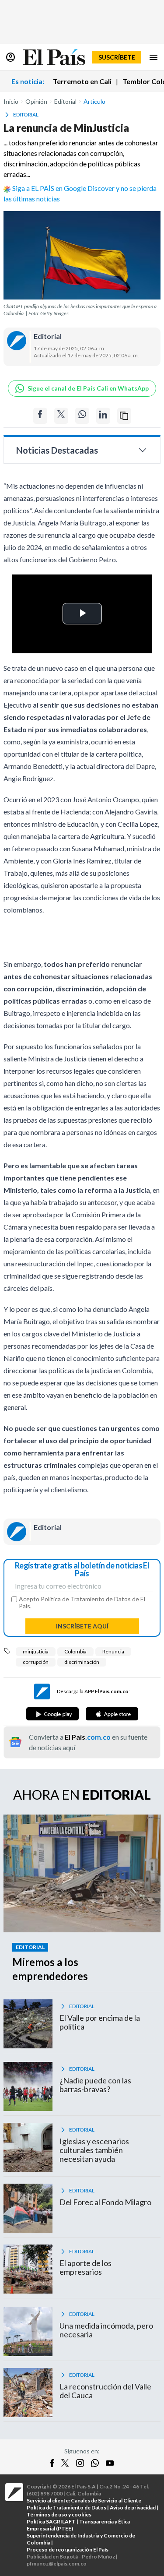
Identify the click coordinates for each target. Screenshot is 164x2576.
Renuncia (113, 1651)
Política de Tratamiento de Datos (86, 1599)
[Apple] (112, 1714)
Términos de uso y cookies (59, 2514)
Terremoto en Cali (82, 81)
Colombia (75, 1651)
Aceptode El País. (82, 1603)
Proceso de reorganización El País (68, 2550)
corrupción (36, 1662)
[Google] (52, 1714)
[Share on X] (61, 416)
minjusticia (36, 1651)
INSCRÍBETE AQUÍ (82, 1626)
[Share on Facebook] (40, 416)
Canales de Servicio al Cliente (106, 2500)
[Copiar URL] (124, 416)
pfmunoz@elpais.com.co (57, 2564)
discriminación (82, 1662)
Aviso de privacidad (133, 2507)
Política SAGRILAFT (51, 2521)
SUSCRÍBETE (117, 57)
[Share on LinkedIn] (103, 416)
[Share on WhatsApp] (82, 416)
